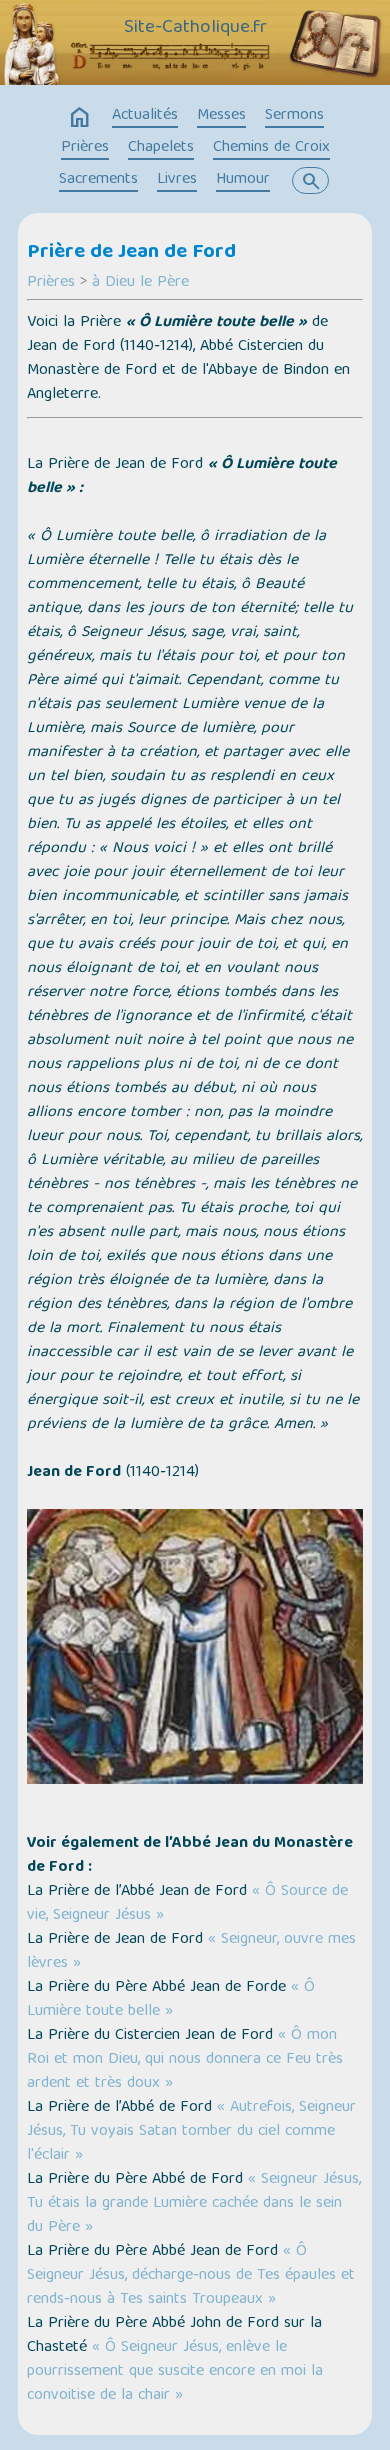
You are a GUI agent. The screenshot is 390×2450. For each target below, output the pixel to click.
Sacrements (98, 180)
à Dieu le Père (140, 283)
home (80, 118)
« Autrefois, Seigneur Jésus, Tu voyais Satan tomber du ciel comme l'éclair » (191, 2132)
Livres (177, 180)
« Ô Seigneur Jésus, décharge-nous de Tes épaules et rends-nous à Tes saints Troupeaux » (191, 2276)
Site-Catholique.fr (195, 28)
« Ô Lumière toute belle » (171, 2000)
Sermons (294, 116)
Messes (221, 116)
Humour (243, 180)
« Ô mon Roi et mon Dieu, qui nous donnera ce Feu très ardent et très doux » (185, 2060)
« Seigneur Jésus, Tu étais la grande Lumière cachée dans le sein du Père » (194, 2204)
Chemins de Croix (271, 148)
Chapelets (161, 148)
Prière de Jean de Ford (131, 253)
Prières (85, 148)
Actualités (145, 116)
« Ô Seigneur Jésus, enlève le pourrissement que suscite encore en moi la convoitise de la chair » (175, 2372)
